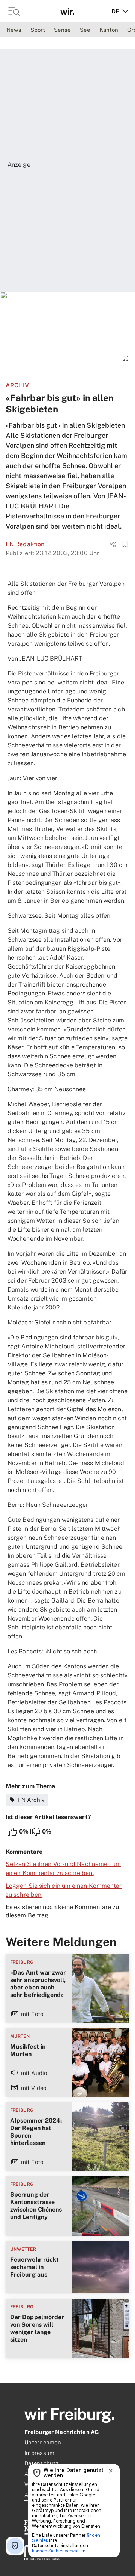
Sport (38, 30)
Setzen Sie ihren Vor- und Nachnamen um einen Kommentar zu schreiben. (63, 1869)
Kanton (109, 30)
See (85, 30)
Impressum (39, 2453)
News (14, 30)
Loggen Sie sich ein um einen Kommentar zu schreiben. (64, 1890)
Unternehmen (43, 2442)
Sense (62, 30)
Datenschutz (41, 2463)
